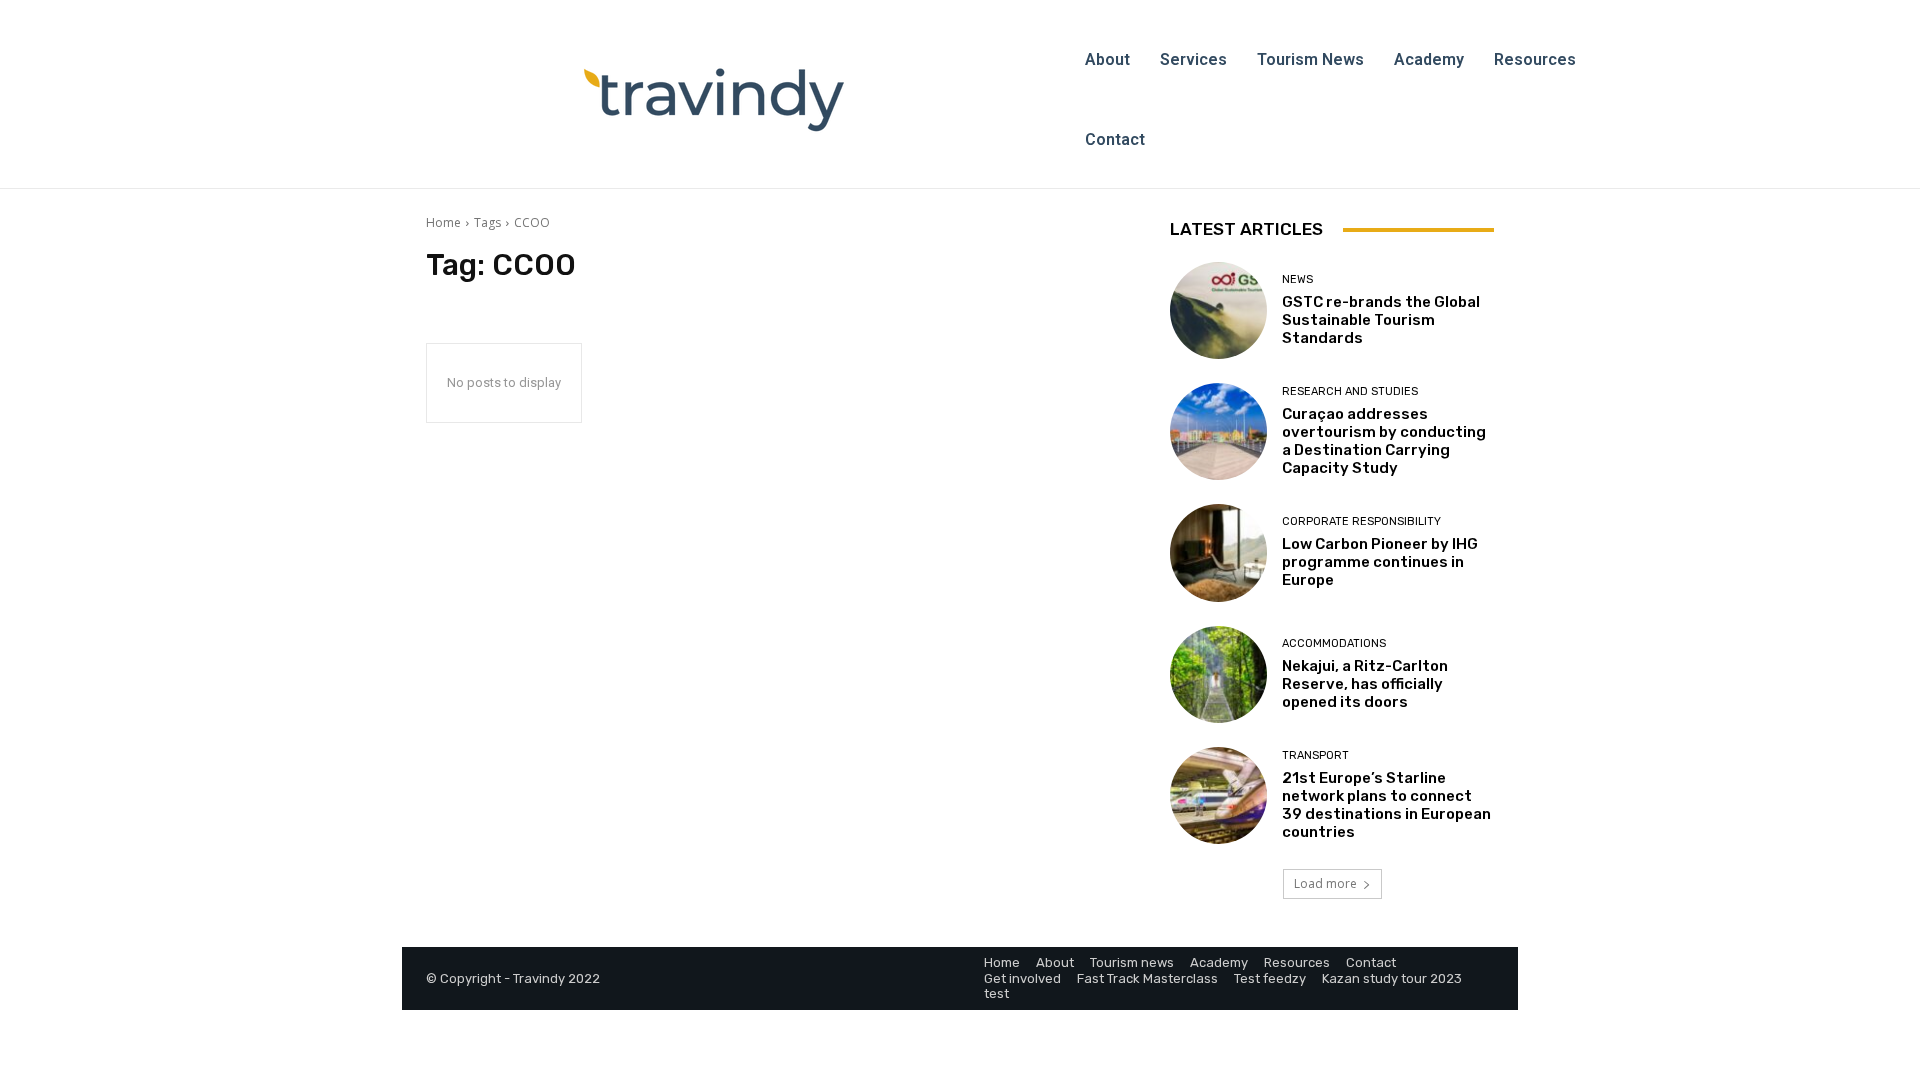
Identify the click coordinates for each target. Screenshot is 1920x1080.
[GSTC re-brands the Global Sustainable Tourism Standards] (1218, 310)
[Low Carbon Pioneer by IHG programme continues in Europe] (1218, 552)
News (1297, 279)
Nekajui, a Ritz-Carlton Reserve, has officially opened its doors (1365, 684)
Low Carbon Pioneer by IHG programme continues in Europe (1380, 562)
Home (443, 222)
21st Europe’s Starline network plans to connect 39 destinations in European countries (1386, 805)
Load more (1325, 883)
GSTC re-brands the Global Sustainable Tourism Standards (1381, 320)
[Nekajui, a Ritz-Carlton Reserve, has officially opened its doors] (1218, 674)
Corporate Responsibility (1361, 521)
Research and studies (1350, 391)
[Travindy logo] (714, 100)
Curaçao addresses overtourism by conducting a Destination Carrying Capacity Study (1384, 441)
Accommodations (1334, 643)
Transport (1315, 755)
